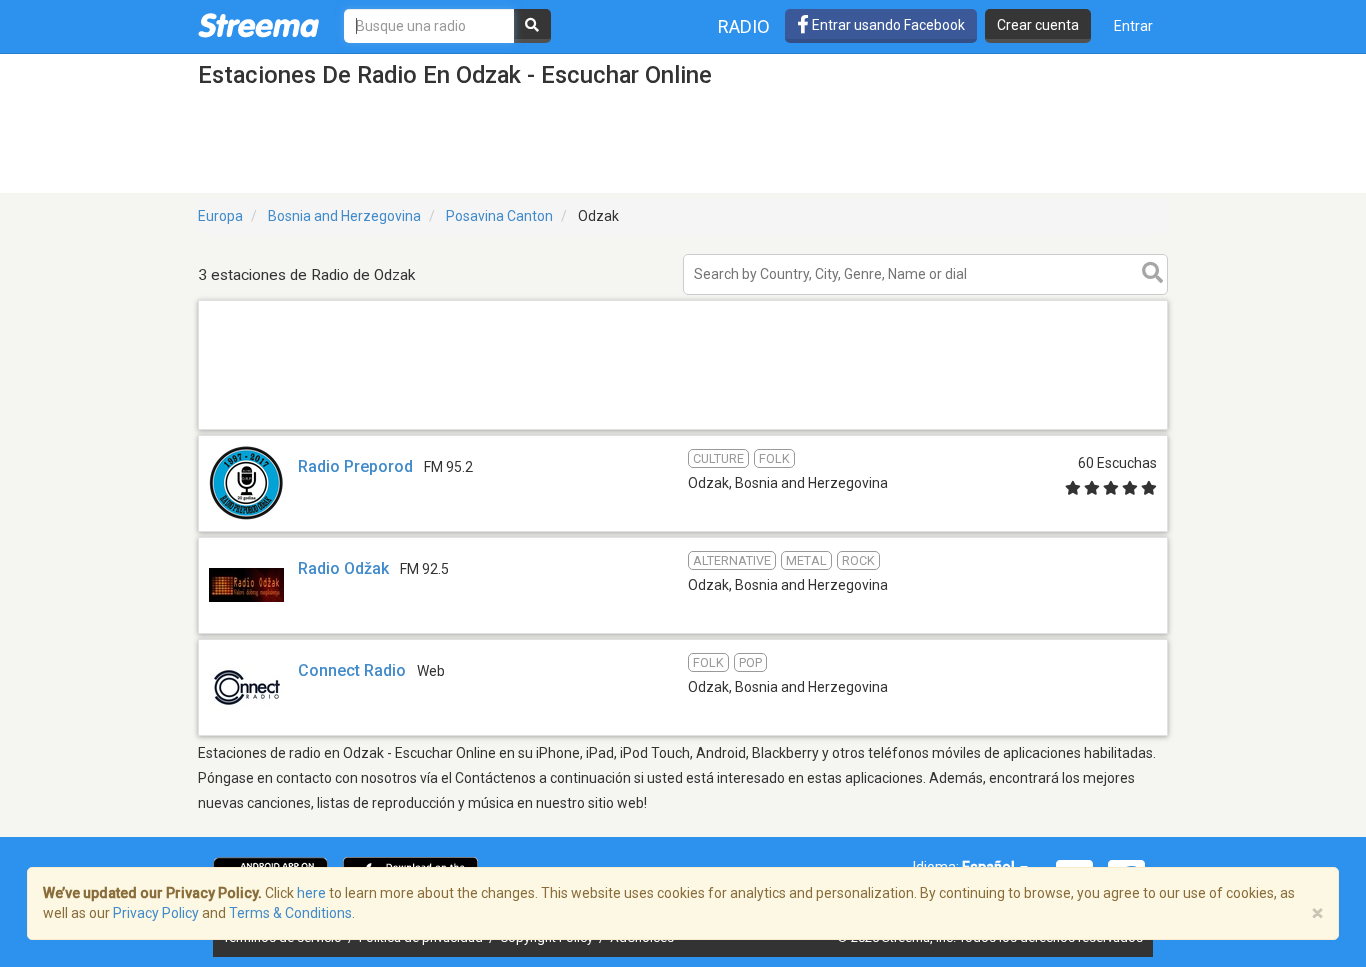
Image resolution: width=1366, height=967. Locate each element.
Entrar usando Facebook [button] (887, 25)
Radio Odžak (343, 568)
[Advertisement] (683, 428)
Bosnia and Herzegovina (344, 216)
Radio (744, 26)
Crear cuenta (1038, 25)
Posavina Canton (499, 216)
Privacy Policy (156, 913)
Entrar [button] (1133, 26)
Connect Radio (352, 670)
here (311, 893)
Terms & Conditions (290, 913)
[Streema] (258, 25)
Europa (220, 216)
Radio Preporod (355, 466)
